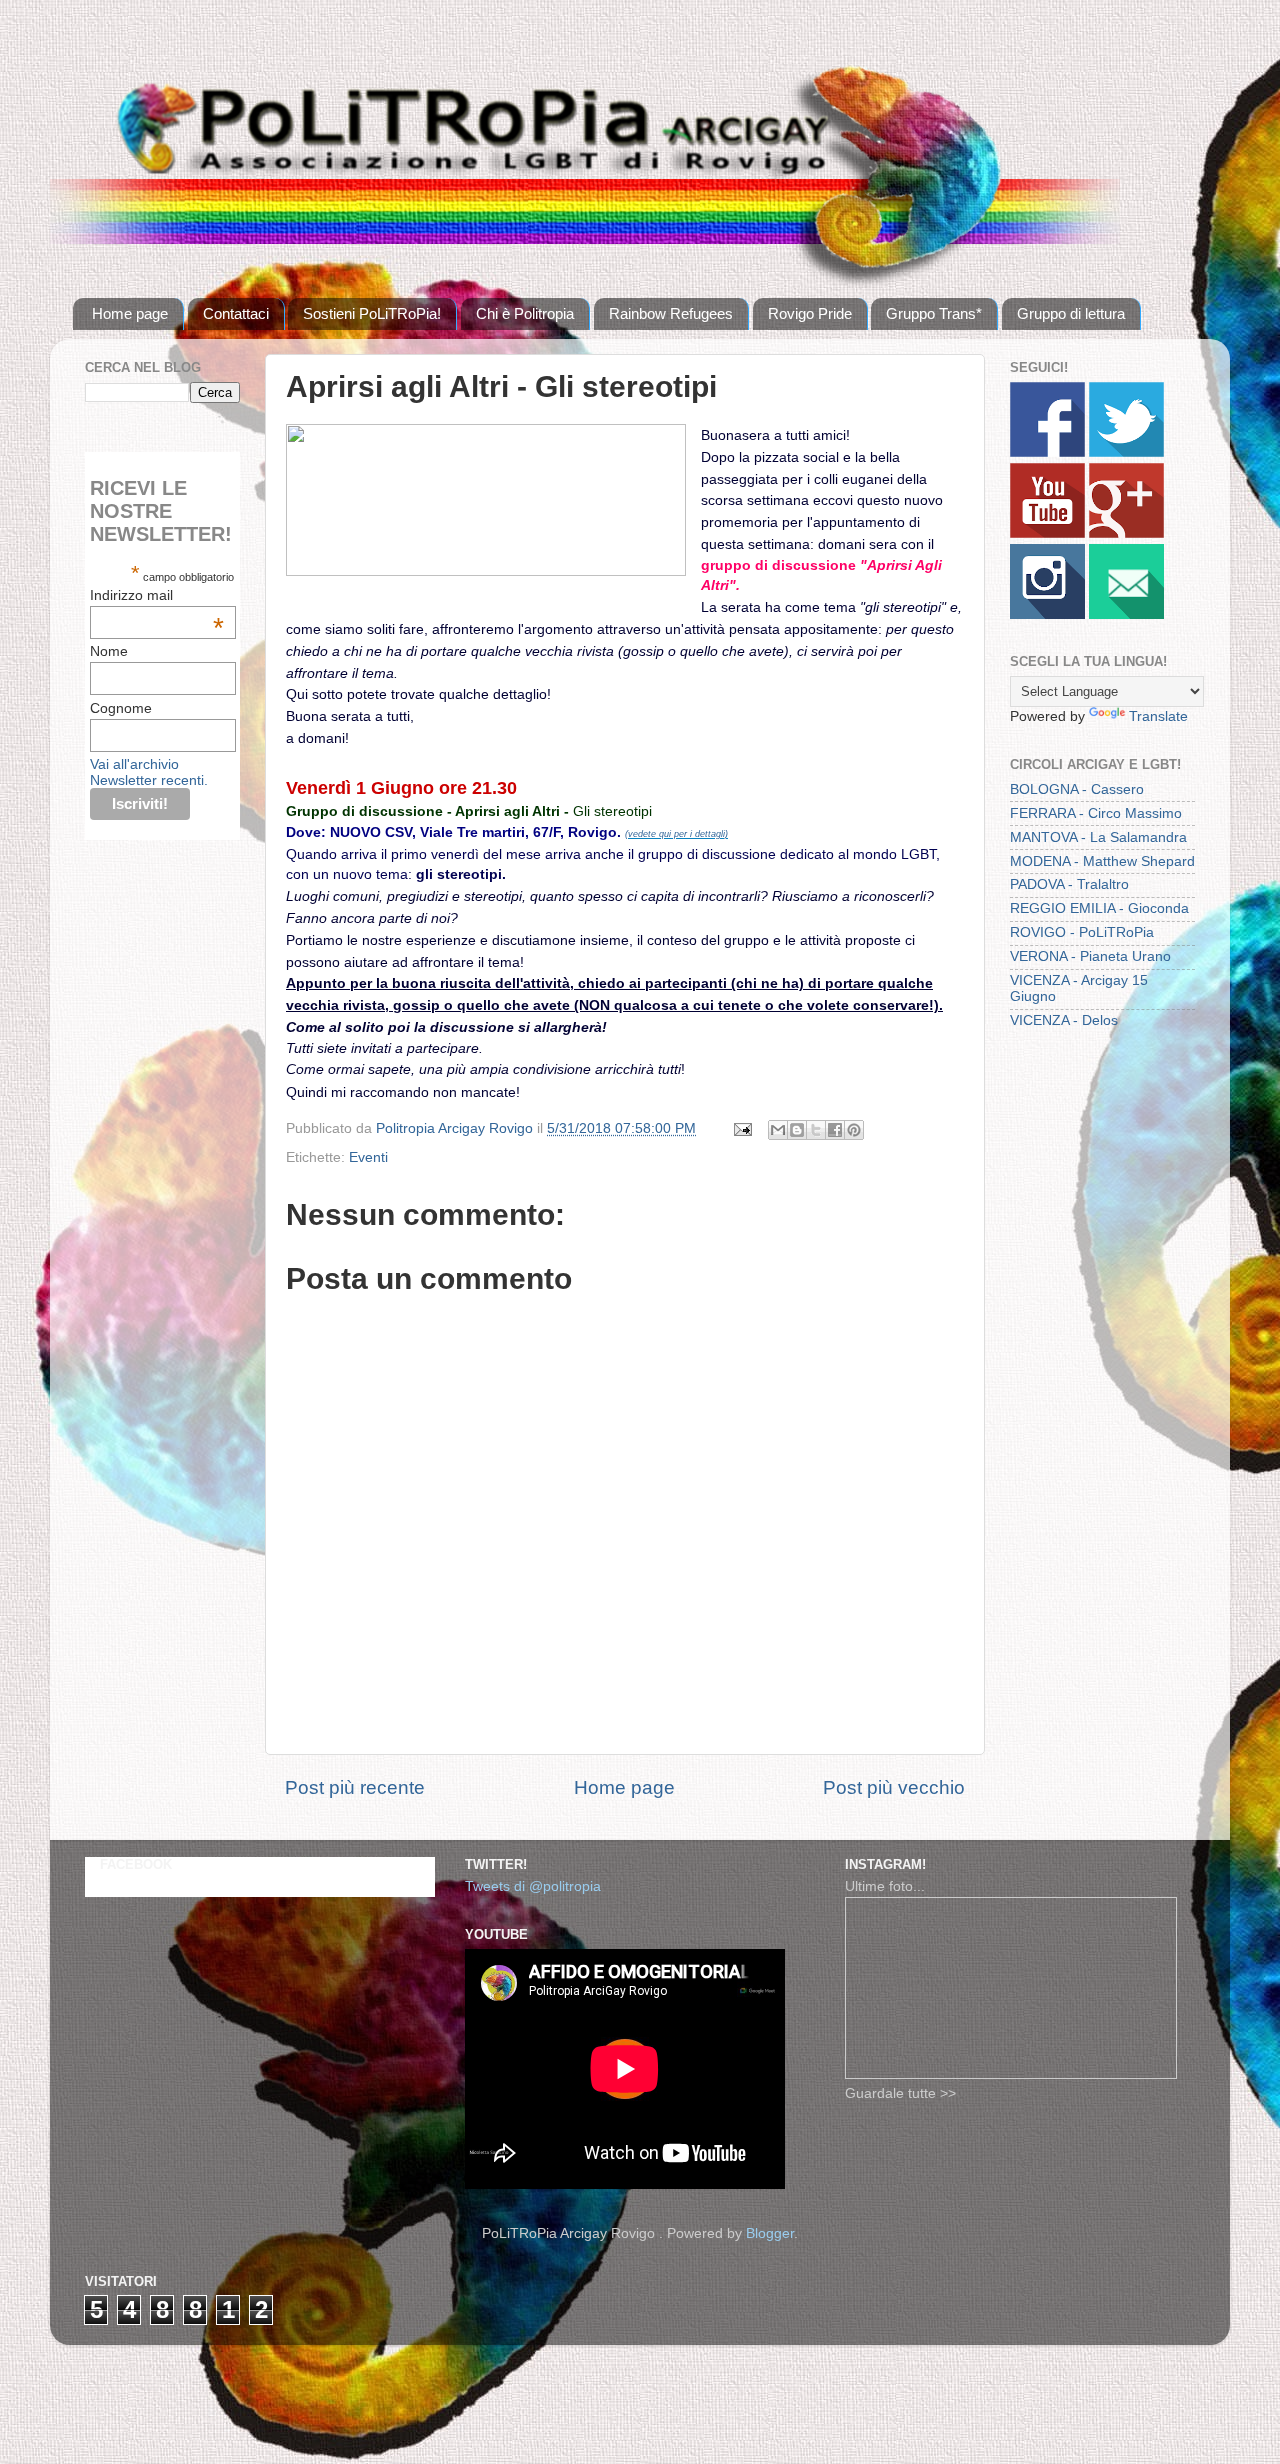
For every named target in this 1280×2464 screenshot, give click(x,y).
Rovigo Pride (810, 313)
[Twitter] (1126, 452)
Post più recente (355, 1787)
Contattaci (236, 313)
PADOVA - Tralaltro (1069, 884)
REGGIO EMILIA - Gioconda (1099, 908)
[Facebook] (1047, 452)
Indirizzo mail (157, 595)
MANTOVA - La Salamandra (1098, 837)
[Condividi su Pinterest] (854, 1130)
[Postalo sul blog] (797, 1130)
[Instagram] (1047, 614)
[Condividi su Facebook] (835, 1130)
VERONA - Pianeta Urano (1090, 956)
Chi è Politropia (525, 313)
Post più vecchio (894, 1787)
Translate (1158, 716)
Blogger (770, 2233)
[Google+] (1126, 533)
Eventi (368, 1157)
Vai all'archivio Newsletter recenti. (149, 772)
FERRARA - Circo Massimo (1096, 813)
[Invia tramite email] (778, 1130)
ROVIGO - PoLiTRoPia (1082, 932)
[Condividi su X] (816, 1130)
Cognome (121, 708)
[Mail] (1126, 614)
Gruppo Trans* (934, 313)
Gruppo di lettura (1071, 313)
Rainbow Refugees (671, 313)
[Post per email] (741, 1128)
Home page (130, 313)
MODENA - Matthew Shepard (1102, 861)
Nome (109, 651)
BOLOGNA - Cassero (1077, 789)
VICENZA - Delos (1064, 1020)
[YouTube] (1047, 533)
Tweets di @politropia (533, 1886)
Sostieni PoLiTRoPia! (372, 313)
